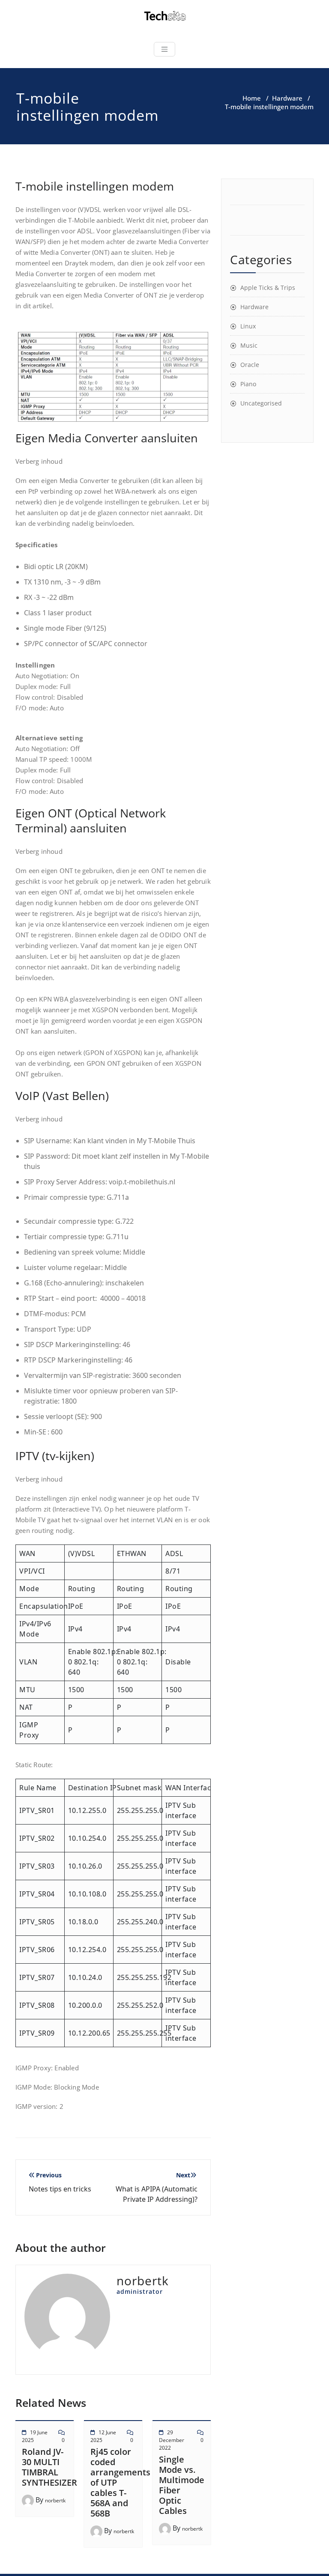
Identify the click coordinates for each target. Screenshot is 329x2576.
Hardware (287, 98)
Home (252, 98)
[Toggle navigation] (164, 49)
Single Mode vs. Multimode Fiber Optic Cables (182, 2485)
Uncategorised (261, 403)
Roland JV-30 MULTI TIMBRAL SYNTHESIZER (49, 2467)
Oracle (250, 365)
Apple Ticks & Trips (268, 288)
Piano (248, 384)
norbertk (55, 2500)
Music (249, 345)
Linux (248, 326)
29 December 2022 (172, 2440)
